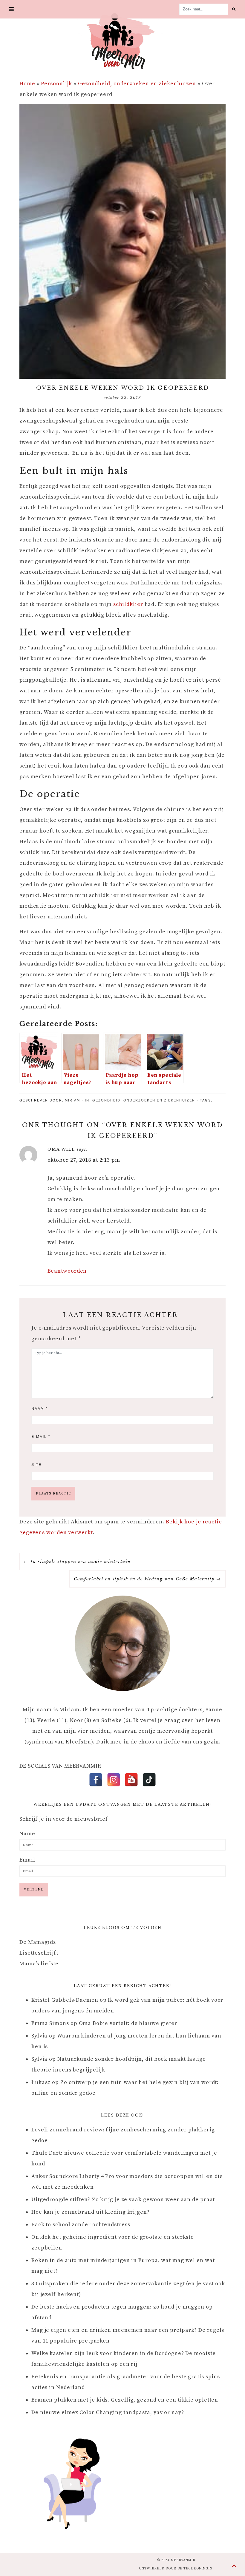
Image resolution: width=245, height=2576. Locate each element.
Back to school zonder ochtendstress (81, 2225)
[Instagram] (114, 1780)
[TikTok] (149, 1780)
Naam (40, 1409)
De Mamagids (38, 1942)
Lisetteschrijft (39, 1953)
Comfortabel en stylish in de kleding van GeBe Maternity (144, 1579)
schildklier (128, 604)
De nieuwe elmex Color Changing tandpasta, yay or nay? (108, 2412)
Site (36, 1465)
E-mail (41, 1437)
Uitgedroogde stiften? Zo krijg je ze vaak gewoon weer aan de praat (123, 2200)
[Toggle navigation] (12, 9)
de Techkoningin (195, 2569)
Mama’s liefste (39, 1964)
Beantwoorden (67, 1271)
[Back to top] (234, 2566)
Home (27, 84)
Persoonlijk (56, 84)
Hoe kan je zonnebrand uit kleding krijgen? (91, 2212)
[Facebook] (96, 1780)
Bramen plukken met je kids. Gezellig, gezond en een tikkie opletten (125, 2400)
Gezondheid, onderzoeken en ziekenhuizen (137, 84)
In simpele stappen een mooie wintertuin (81, 1562)
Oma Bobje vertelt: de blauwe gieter (128, 2023)
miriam (72, 1100)
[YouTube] (131, 1780)
